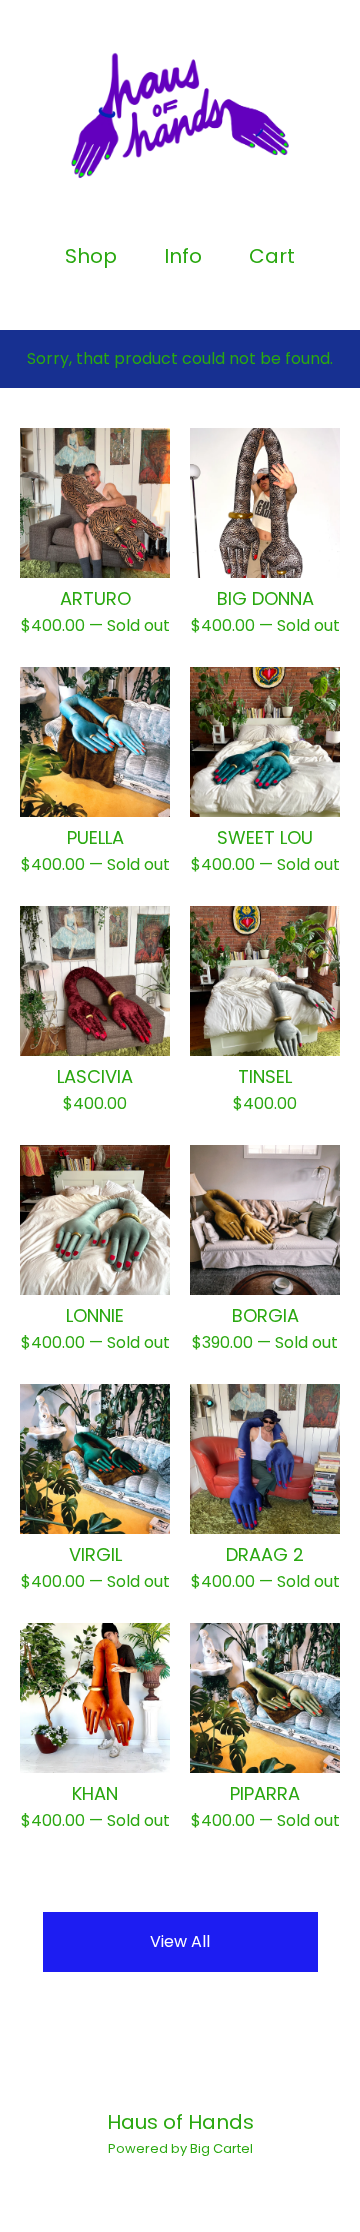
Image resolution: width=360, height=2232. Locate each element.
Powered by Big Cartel (180, 2148)
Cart (273, 256)
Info (183, 256)
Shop (91, 256)
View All (180, 1941)
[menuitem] (91, 256)
